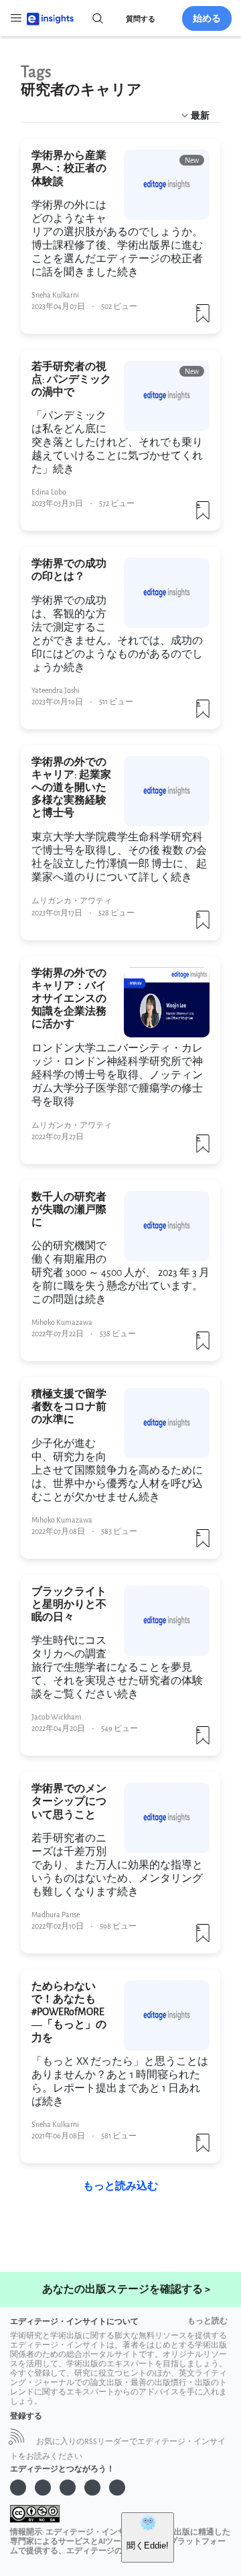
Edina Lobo (49, 492)
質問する (141, 19)
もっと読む (208, 2321)
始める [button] (207, 18)
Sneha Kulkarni (55, 295)
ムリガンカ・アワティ (72, 901)
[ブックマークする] (203, 319)
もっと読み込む (120, 2186)
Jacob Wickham (57, 1717)
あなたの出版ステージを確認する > (126, 2290)
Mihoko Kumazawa (62, 1323)
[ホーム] (50, 18)
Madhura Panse (56, 1915)
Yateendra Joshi (56, 691)
